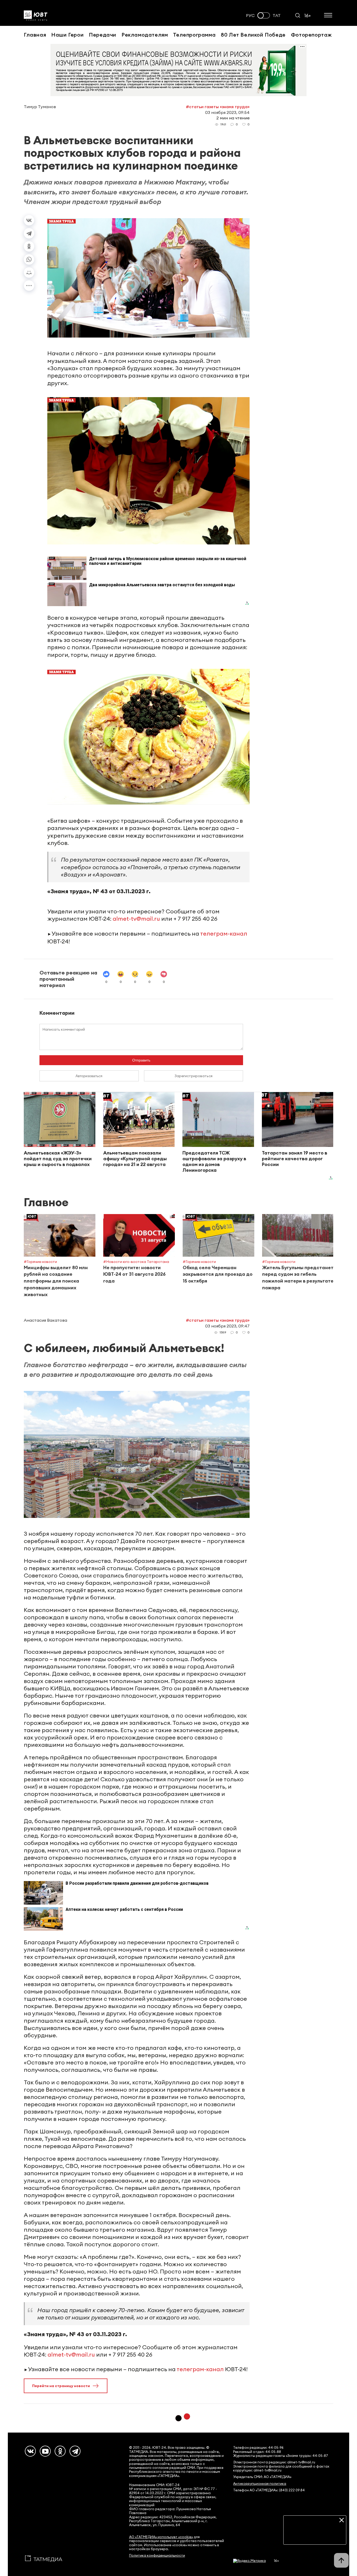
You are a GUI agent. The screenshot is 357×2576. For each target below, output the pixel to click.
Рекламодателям (145, 35)
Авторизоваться (89, 1076)
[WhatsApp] (29, 259)
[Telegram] (29, 233)
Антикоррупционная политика (260, 2484)
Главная (35, 35)
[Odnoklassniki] (60, 2451)
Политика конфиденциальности (157, 2555)
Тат (277, 16)
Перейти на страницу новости (61, 2386)
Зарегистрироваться (194, 1076)
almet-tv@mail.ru (136, 919)
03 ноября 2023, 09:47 (227, 1326)
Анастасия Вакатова (45, 1320)
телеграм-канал (224, 933)
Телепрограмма (194, 35)
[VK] (30, 2451)
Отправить (141, 1060)
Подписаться (315, 2537)
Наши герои (67, 35)
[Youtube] (45, 2451)
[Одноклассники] (29, 246)
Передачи (103, 35)
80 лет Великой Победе (253, 35)
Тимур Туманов (40, 107)
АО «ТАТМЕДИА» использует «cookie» (161, 2537)
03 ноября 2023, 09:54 (227, 112)
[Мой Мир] (29, 272)
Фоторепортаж (311, 35)
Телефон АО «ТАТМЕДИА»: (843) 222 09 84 (269, 2490)
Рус (250, 16)
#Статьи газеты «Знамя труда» (218, 107)
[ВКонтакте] (29, 220)
